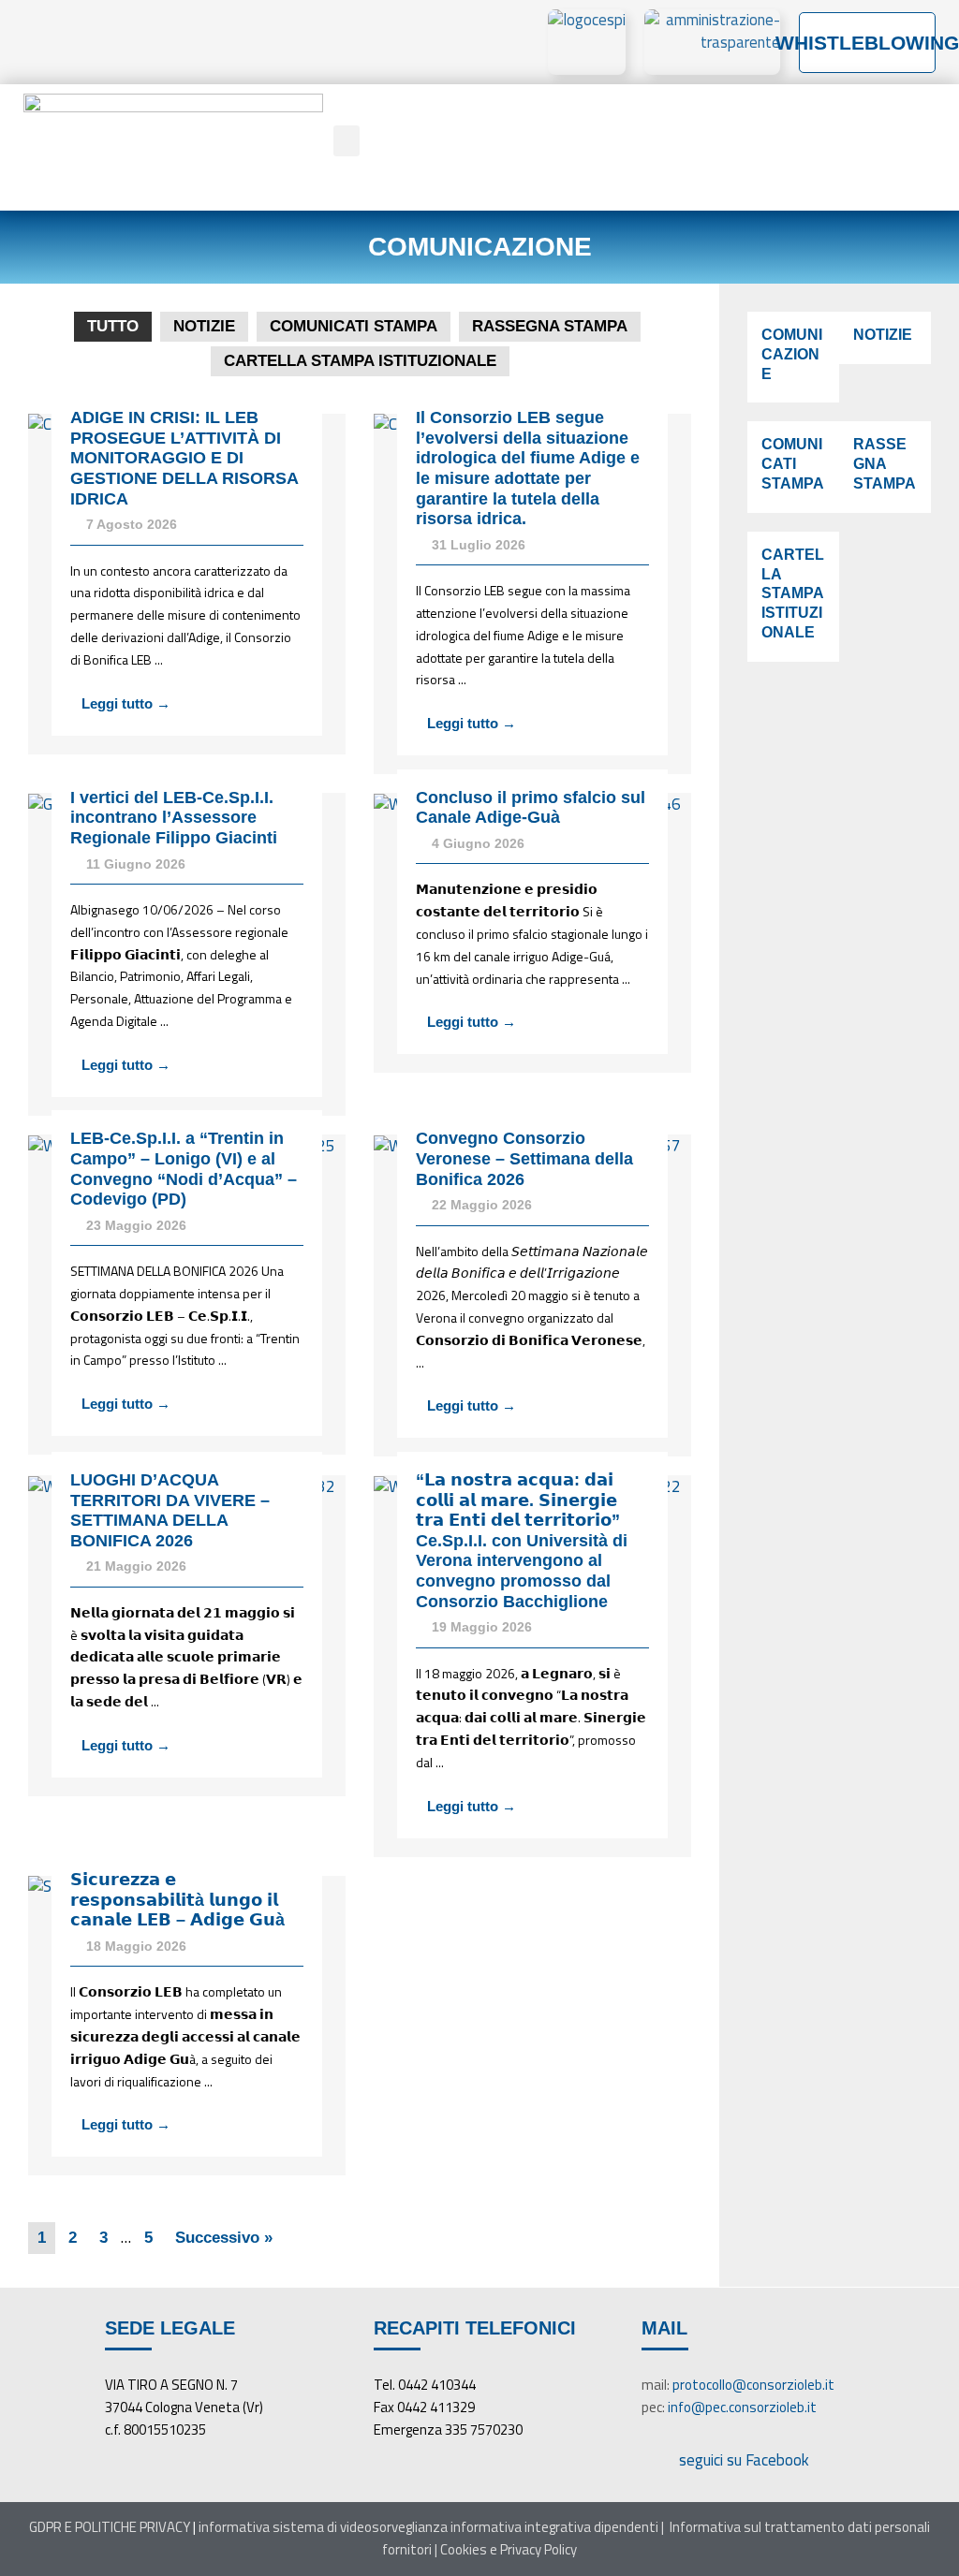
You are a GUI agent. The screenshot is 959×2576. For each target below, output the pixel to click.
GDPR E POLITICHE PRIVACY (110, 2527)
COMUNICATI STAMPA (354, 326)
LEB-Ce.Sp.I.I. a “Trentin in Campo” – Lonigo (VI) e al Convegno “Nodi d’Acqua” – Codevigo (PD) (184, 1169)
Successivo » (224, 2238)
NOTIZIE (204, 326)
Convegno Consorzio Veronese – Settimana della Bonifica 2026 (524, 1158)
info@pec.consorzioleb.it (742, 2407)
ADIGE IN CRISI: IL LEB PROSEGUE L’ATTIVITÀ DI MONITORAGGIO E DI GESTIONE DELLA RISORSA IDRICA (184, 458)
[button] (347, 141)
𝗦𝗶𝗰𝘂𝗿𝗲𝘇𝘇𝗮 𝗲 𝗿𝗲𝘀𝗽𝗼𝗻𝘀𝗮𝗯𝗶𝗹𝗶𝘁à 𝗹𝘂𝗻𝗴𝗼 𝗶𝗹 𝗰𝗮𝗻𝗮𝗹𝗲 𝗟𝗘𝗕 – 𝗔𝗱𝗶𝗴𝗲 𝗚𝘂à (177, 1900)
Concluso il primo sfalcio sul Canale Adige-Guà (531, 808)
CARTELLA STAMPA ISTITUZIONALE (360, 361)
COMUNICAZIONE (792, 354)
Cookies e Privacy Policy (509, 2549)
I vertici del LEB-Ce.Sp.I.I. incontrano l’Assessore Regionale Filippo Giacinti (174, 818)
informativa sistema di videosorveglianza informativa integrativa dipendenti (428, 2527)
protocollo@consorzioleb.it (753, 2385)
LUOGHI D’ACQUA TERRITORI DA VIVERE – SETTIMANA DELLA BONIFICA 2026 (170, 1510)
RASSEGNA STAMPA (550, 326)
